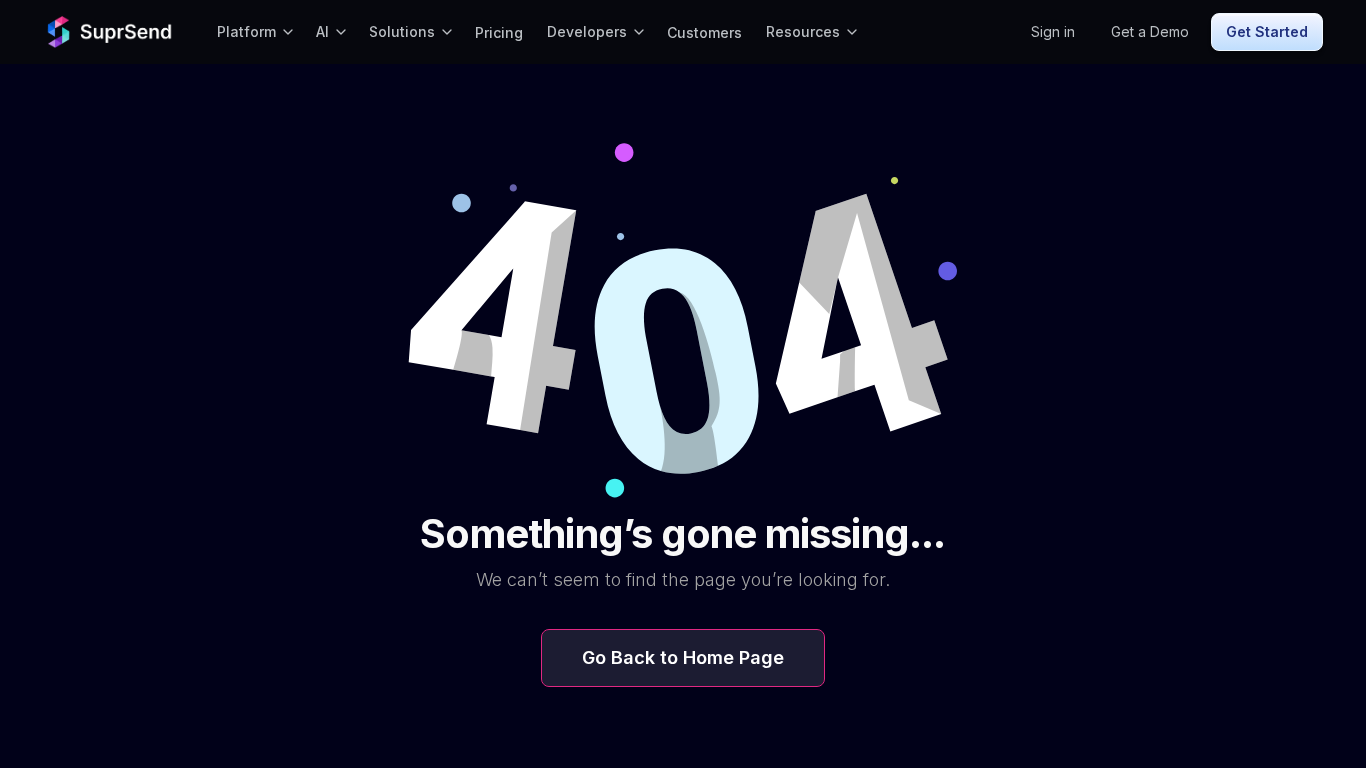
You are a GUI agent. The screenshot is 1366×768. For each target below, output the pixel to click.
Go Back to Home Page (683, 657)
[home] (112, 32)
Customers (704, 32)
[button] (254, 32)
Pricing (499, 32)
